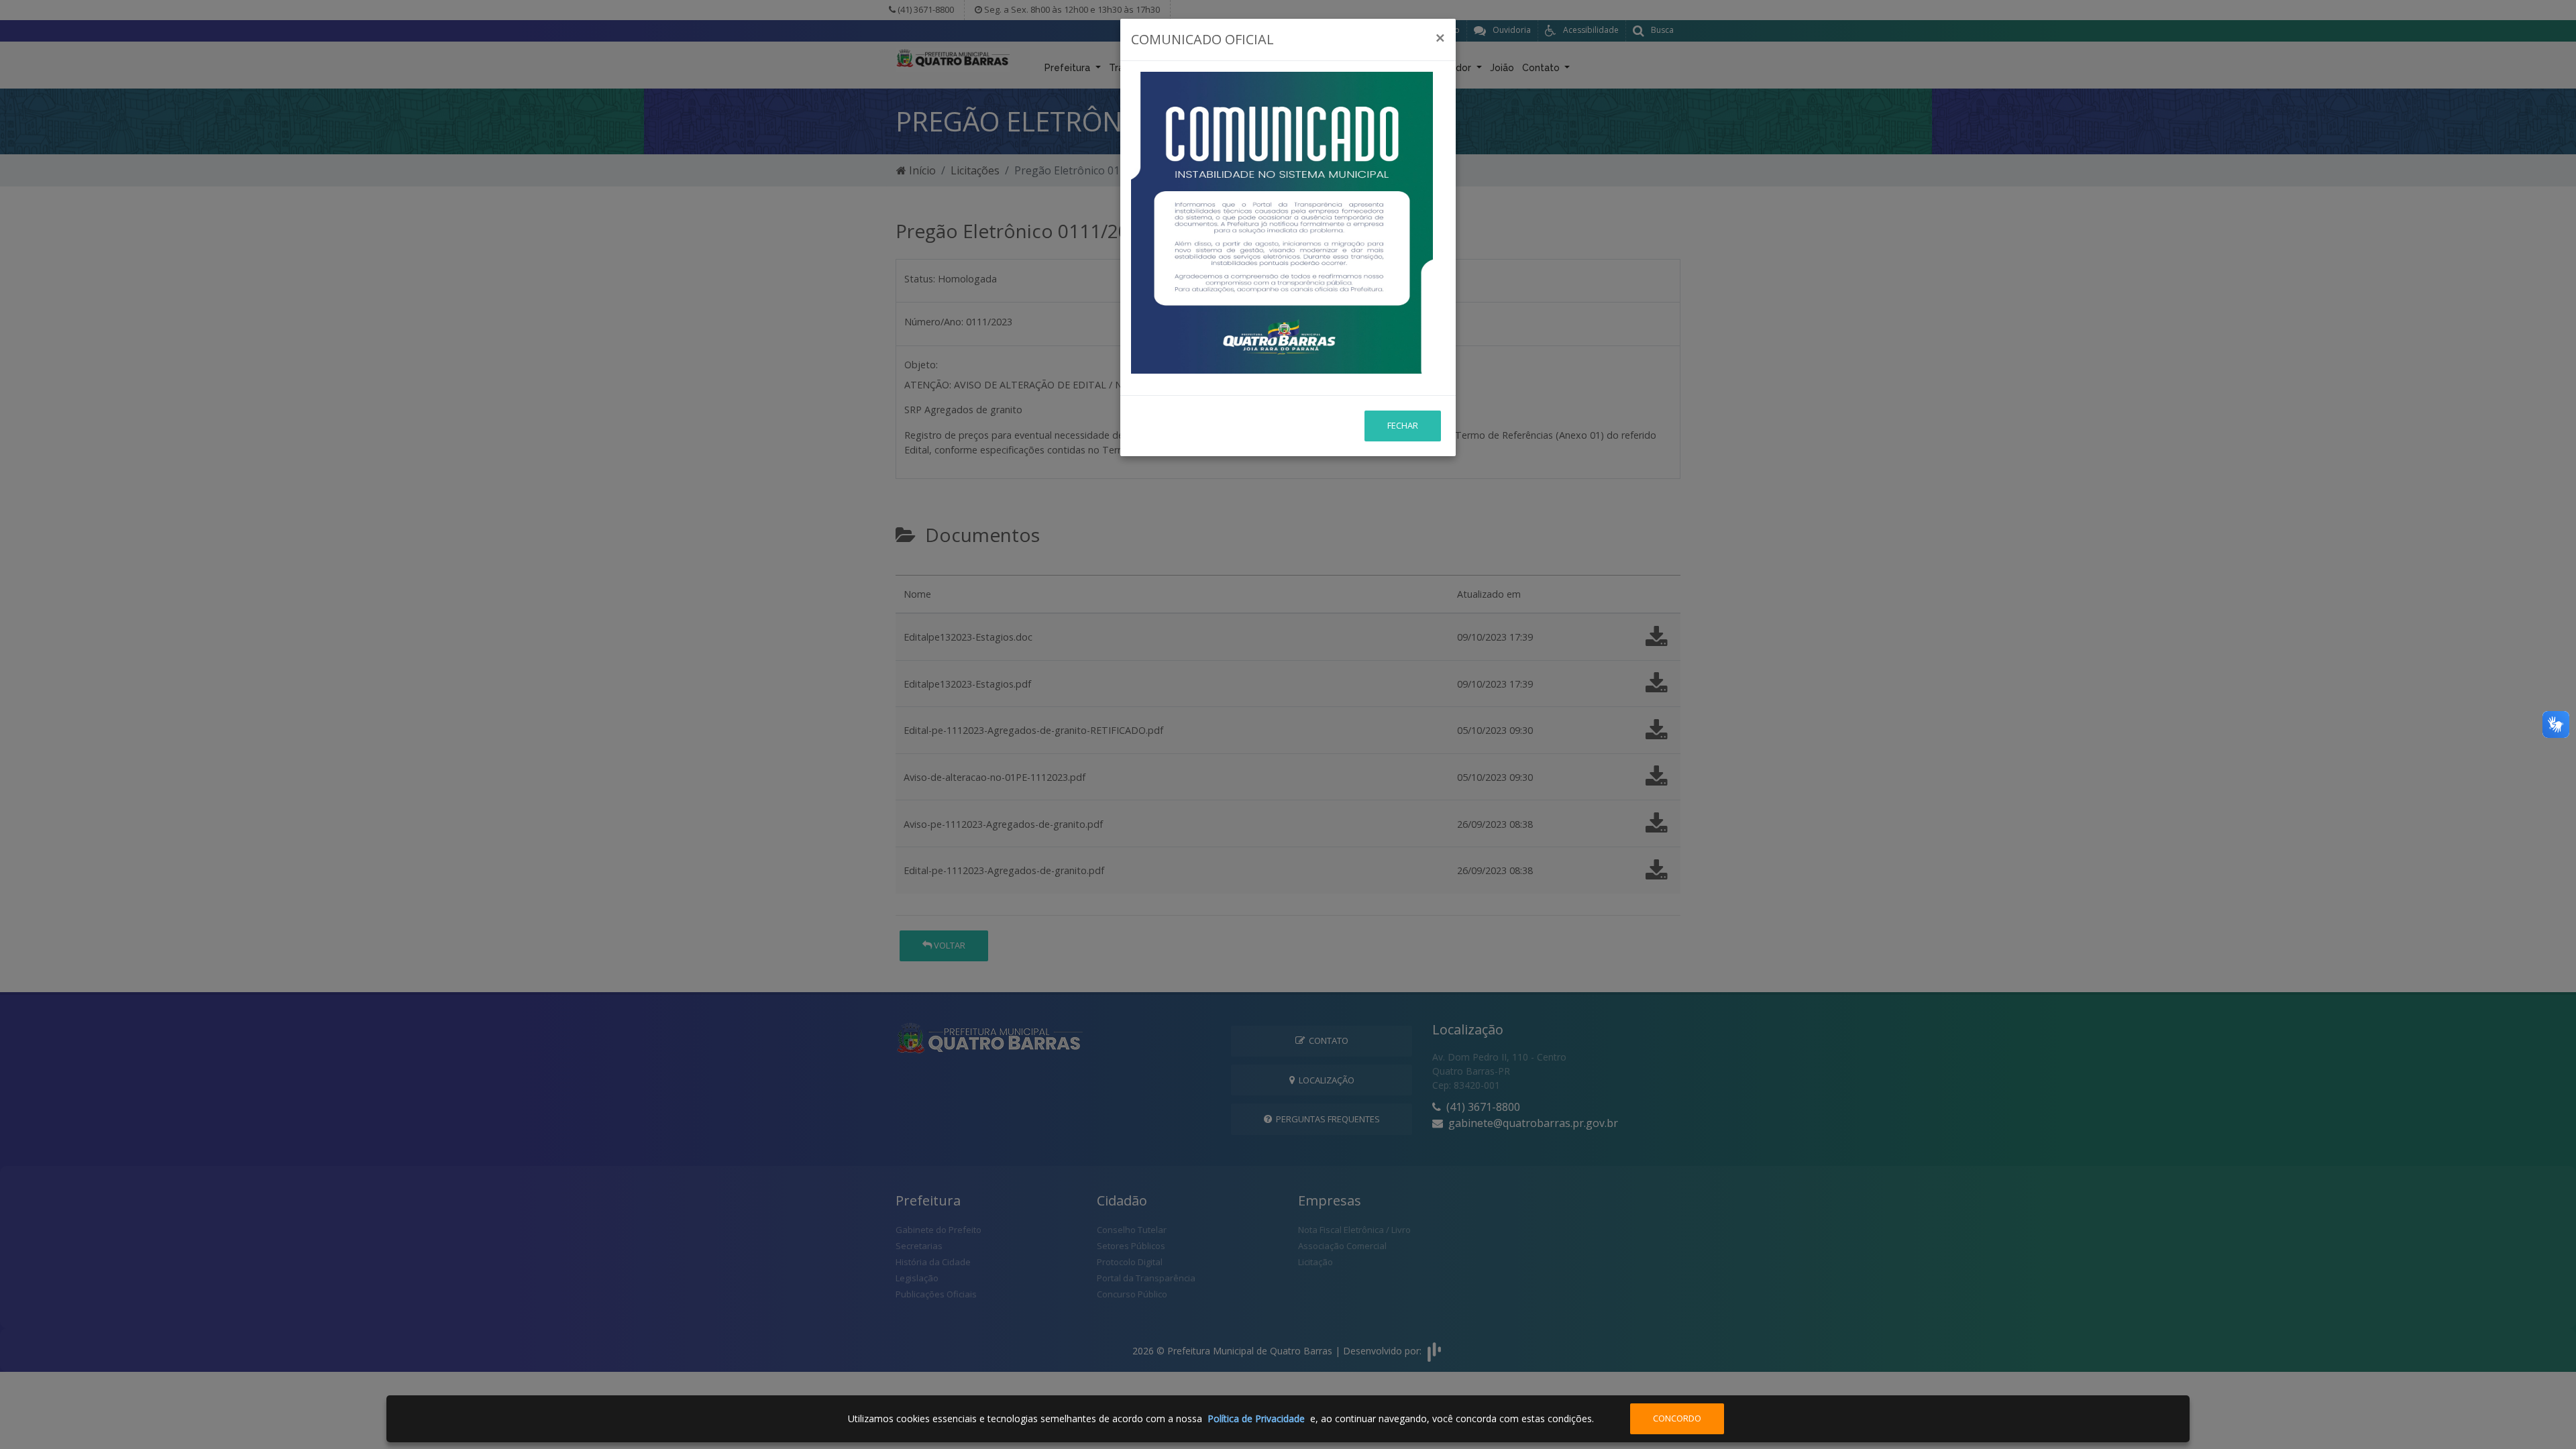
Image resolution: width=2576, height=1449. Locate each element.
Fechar (1403, 425)
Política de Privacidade (1256, 1418)
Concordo (1677, 1418)
